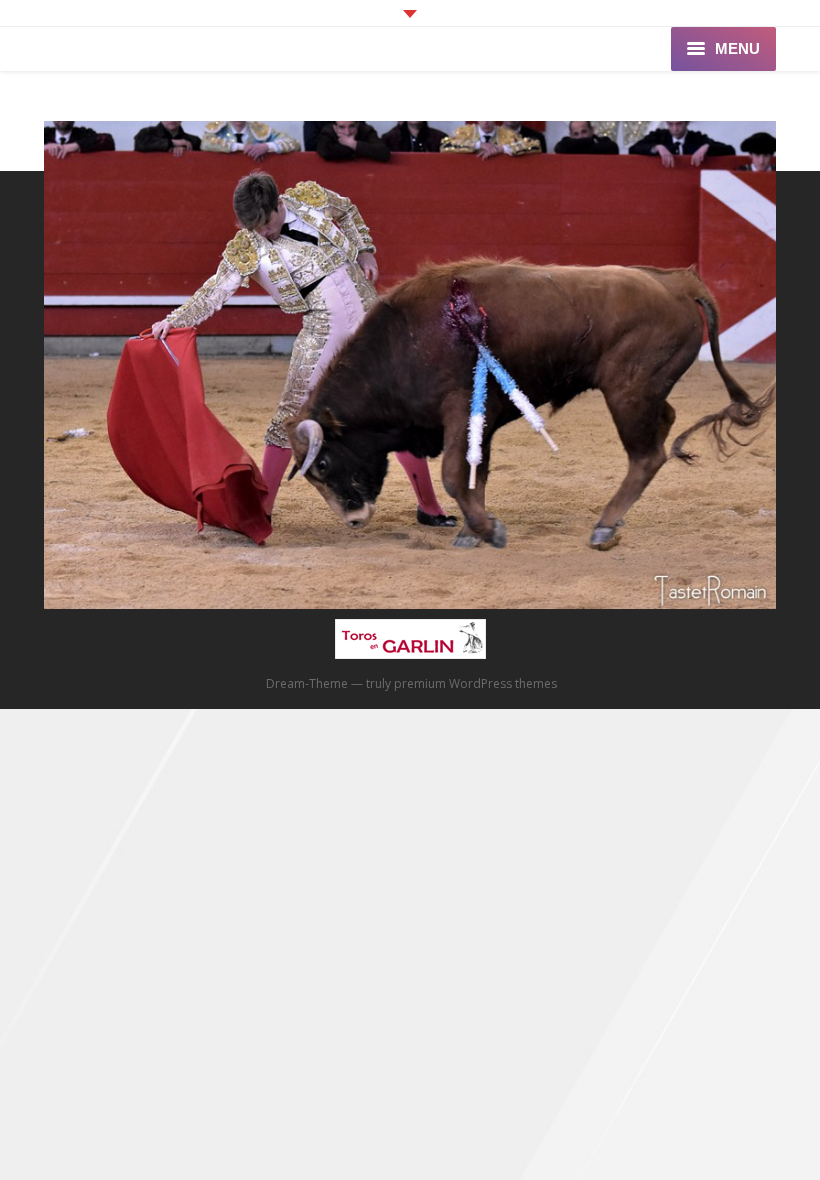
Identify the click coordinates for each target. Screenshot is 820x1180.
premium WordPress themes (475, 683)
